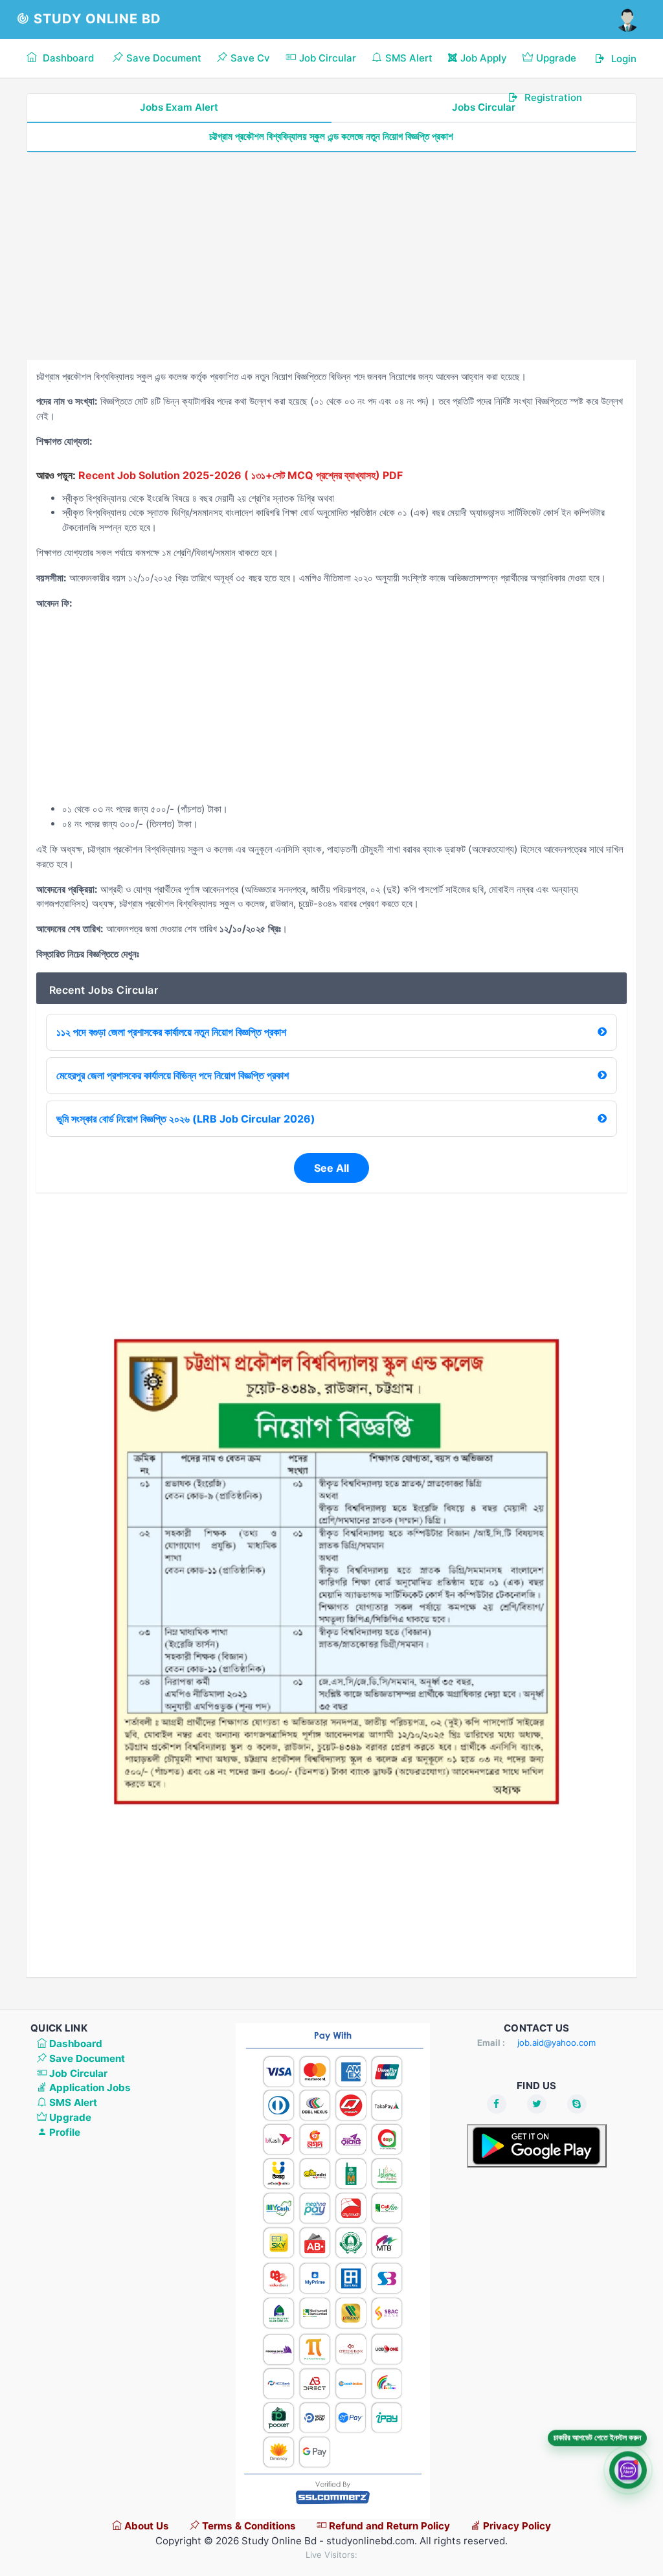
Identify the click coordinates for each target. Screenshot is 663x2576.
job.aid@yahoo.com (556, 2043)
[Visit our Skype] (577, 2104)
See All (331, 1168)
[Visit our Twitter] (537, 2104)
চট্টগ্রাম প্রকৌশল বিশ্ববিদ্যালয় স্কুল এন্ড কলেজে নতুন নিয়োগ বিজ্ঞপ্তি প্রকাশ (331, 136)
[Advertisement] (332, 256)
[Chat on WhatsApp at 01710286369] (628, 2470)
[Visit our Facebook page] (497, 2104)
